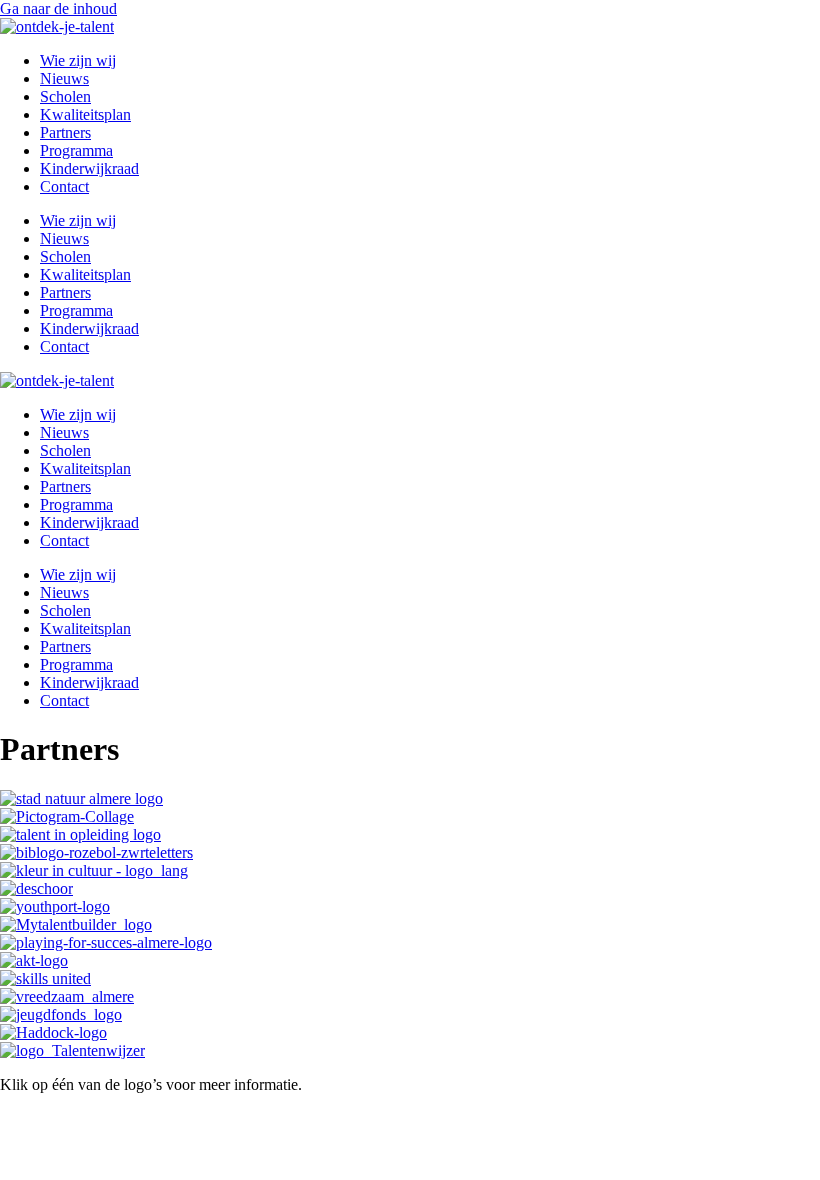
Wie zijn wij (78, 60)
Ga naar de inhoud (58, 8)
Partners (65, 132)
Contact (64, 186)
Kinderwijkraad (89, 168)
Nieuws (64, 78)
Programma (76, 150)
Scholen (65, 96)
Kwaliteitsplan (85, 114)
